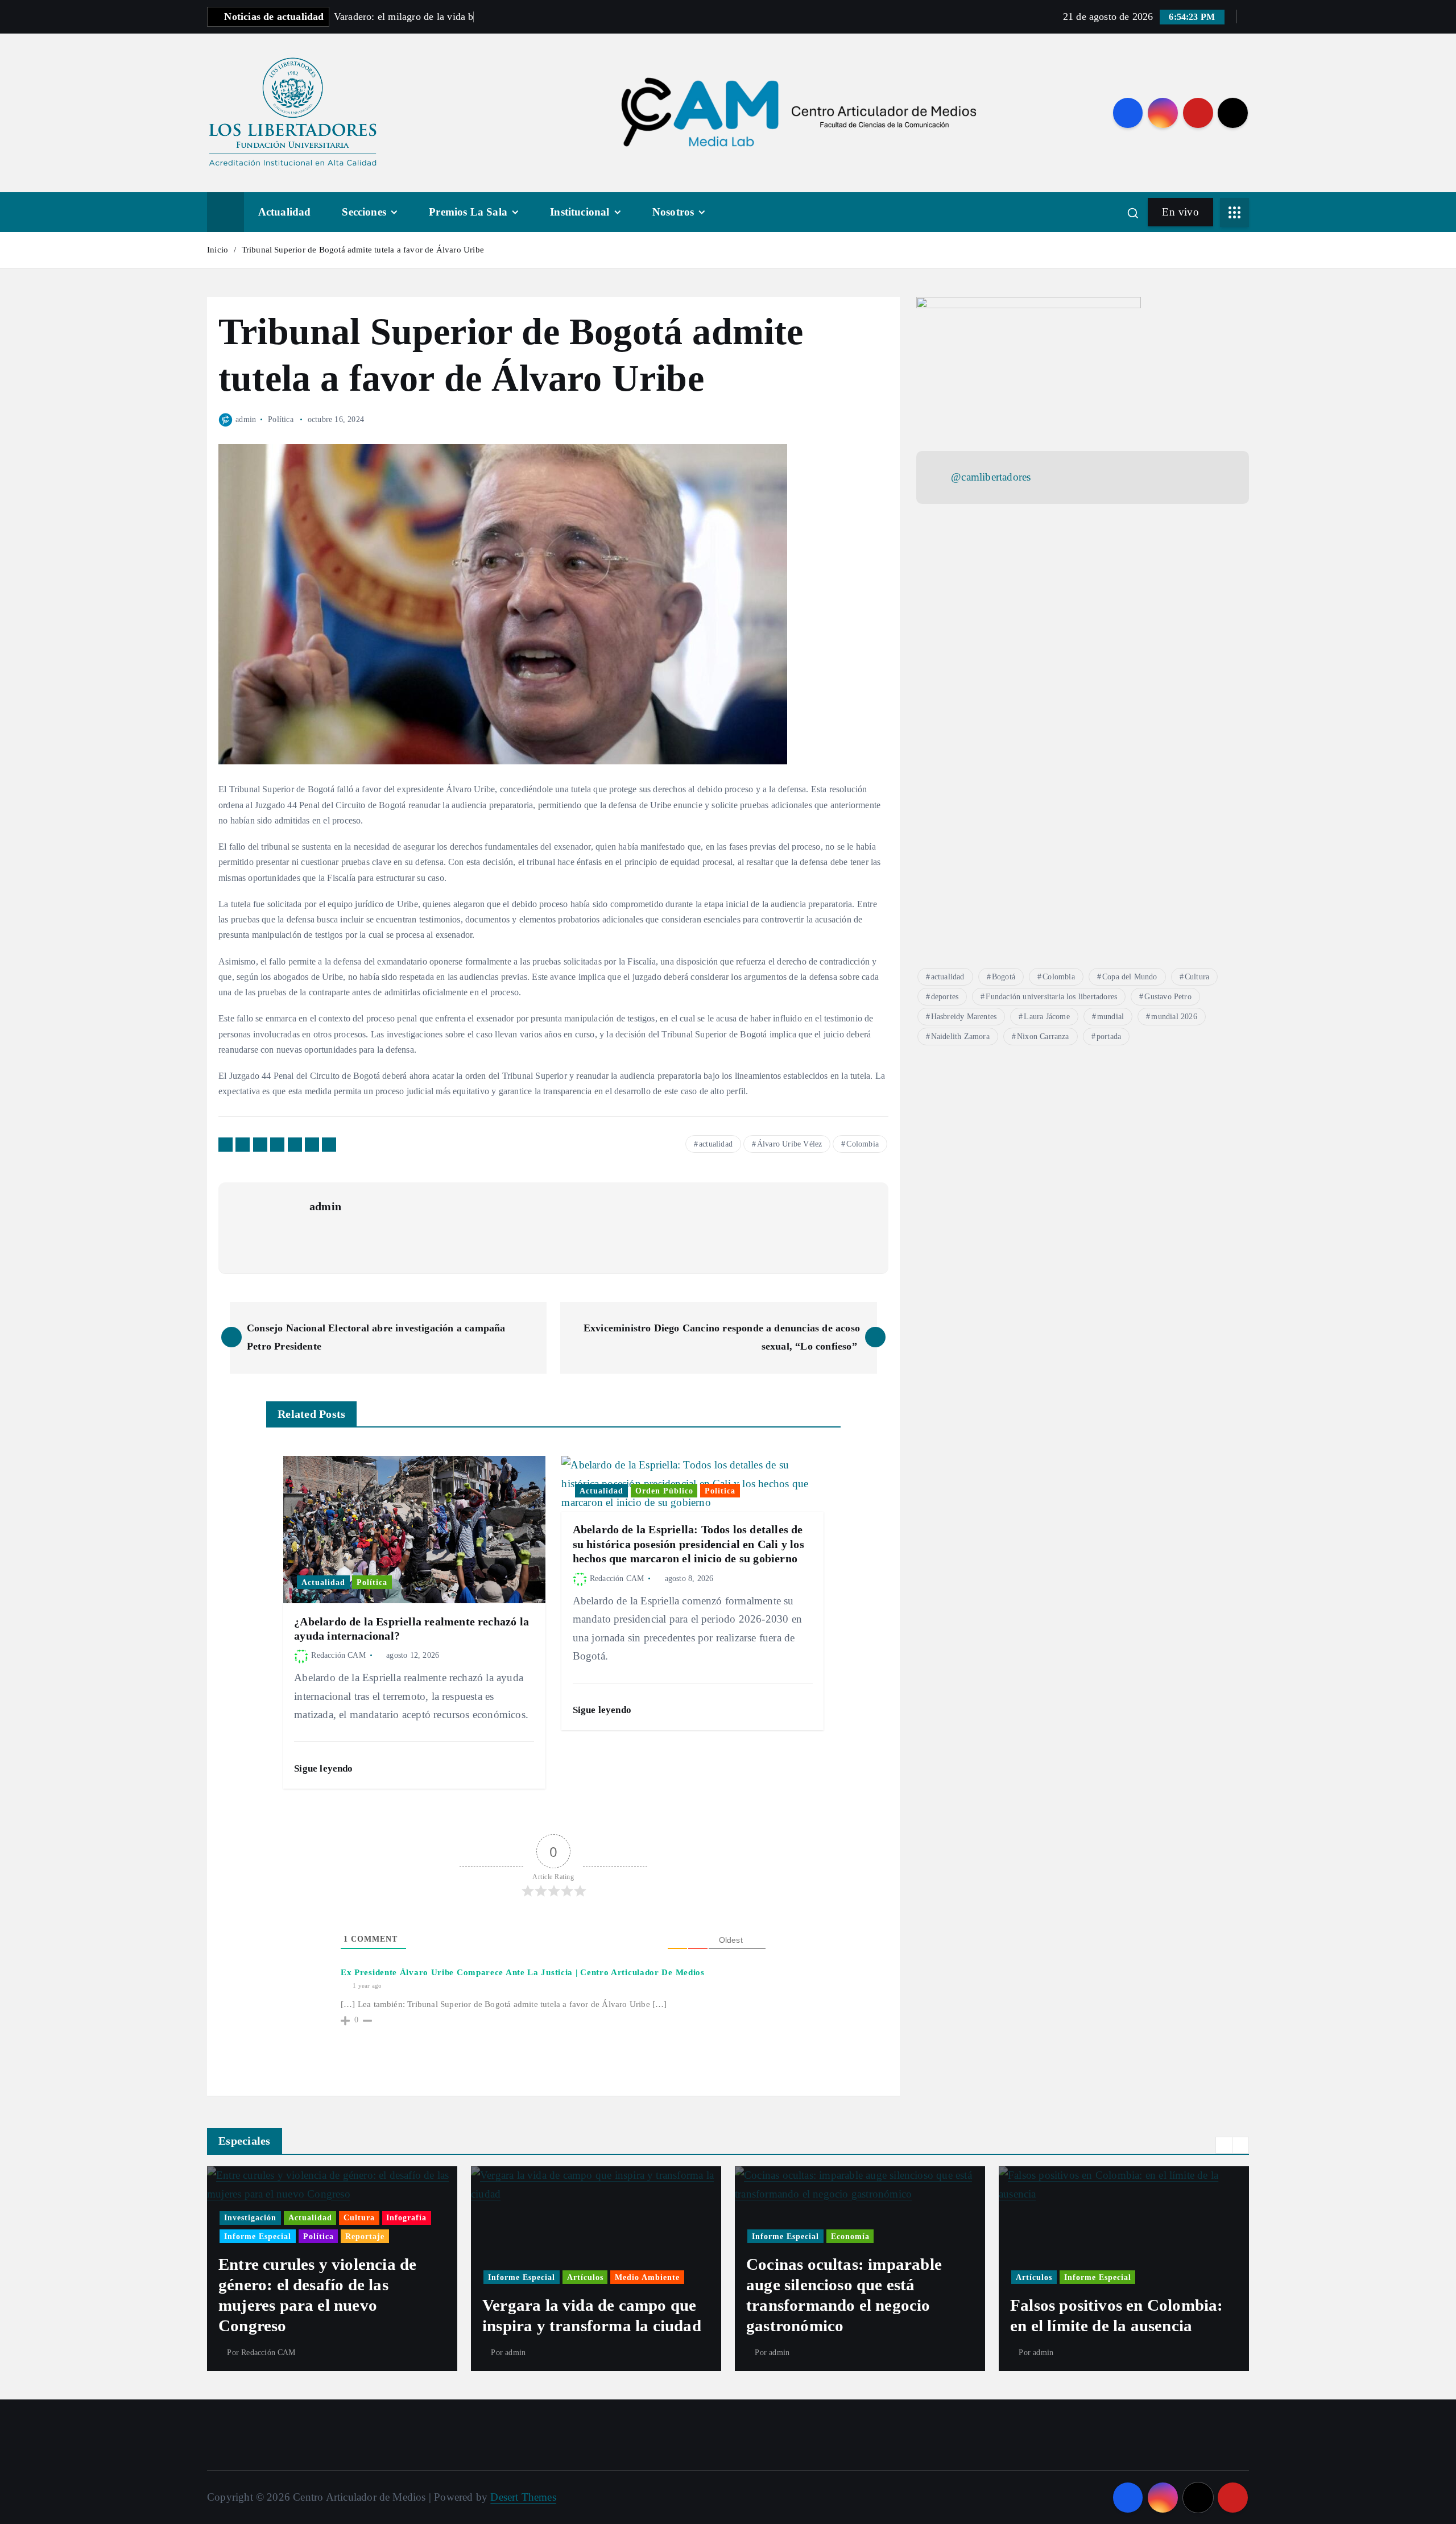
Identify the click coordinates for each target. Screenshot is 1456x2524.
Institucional (580, 212)
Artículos (321, 2277)
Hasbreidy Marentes (964, 1017)
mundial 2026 (1174, 1017)
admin (246, 419)
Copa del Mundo (1130, 977)
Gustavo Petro (1168, 997)
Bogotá (1004, 977)
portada (1109, 1037)
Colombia (863, 1144)
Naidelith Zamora (960, 1037)
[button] (1224, 2145)
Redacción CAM (338, 1655)
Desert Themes (523, 2497)
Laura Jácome (1046, 1017)
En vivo (1180, 212)
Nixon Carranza (1043, 1037)
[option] (332, 2269)
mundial (1110, 1017)
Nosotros (673, 212)
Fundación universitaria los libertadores (1051, 997)
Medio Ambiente (383, 2277)
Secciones (364, 212)
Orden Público (664, 1491)
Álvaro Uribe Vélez (789, 1144)
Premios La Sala (468, 212)
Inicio (218, 250)
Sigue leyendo (325, 1768)
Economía (586, 2236)
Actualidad (285, 212)
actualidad (716, 1144)
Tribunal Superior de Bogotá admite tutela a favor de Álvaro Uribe (363, 250)
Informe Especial (258, 2277)
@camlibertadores (991, 477)
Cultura (1197, 977)
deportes (945, 997)
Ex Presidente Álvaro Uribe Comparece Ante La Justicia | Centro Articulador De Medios (523, 1972)
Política (281, 419)
